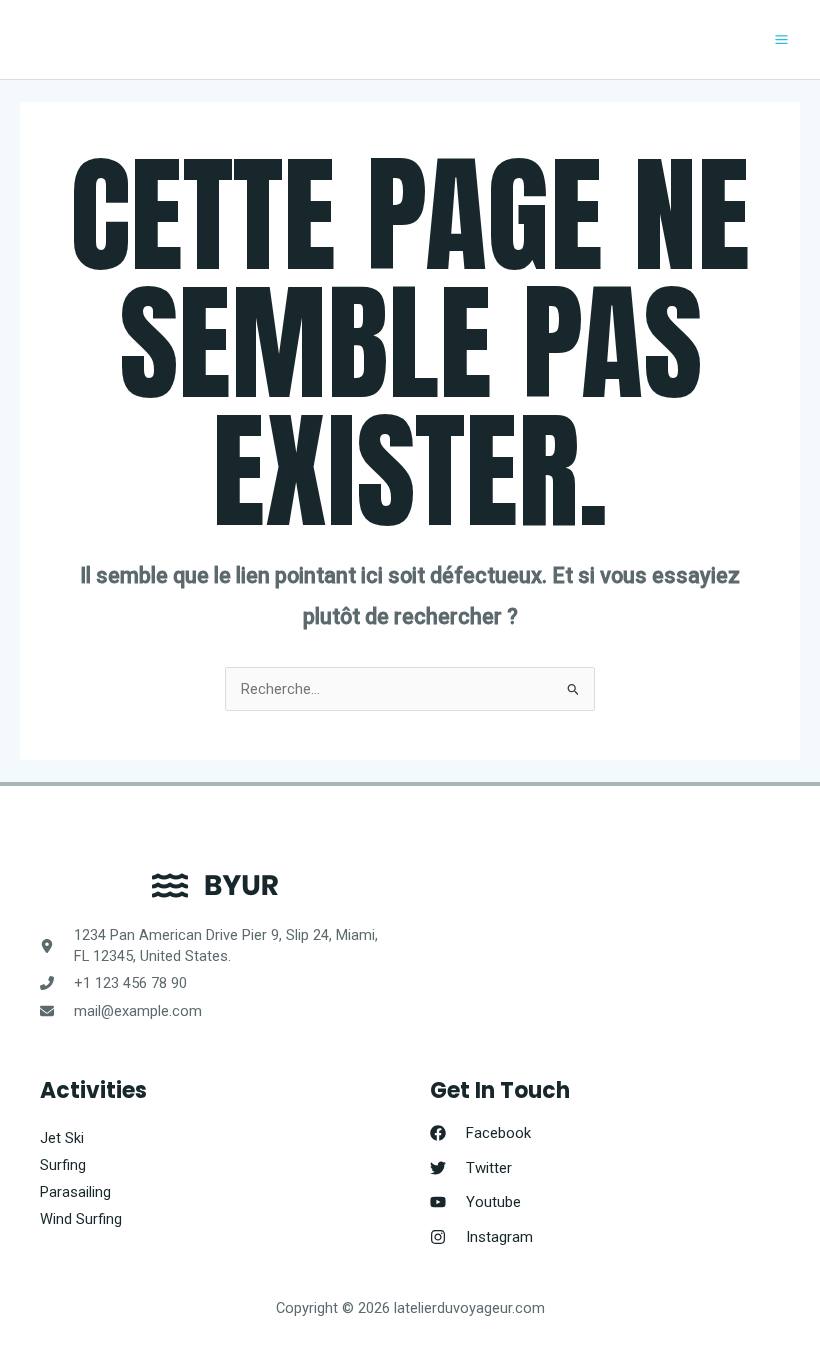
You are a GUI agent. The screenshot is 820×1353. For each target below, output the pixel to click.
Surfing (63, 1165)
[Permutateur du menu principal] (781, 39)
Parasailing (75, 1192)
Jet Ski (62, 1138)
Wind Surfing (81, 1219)
